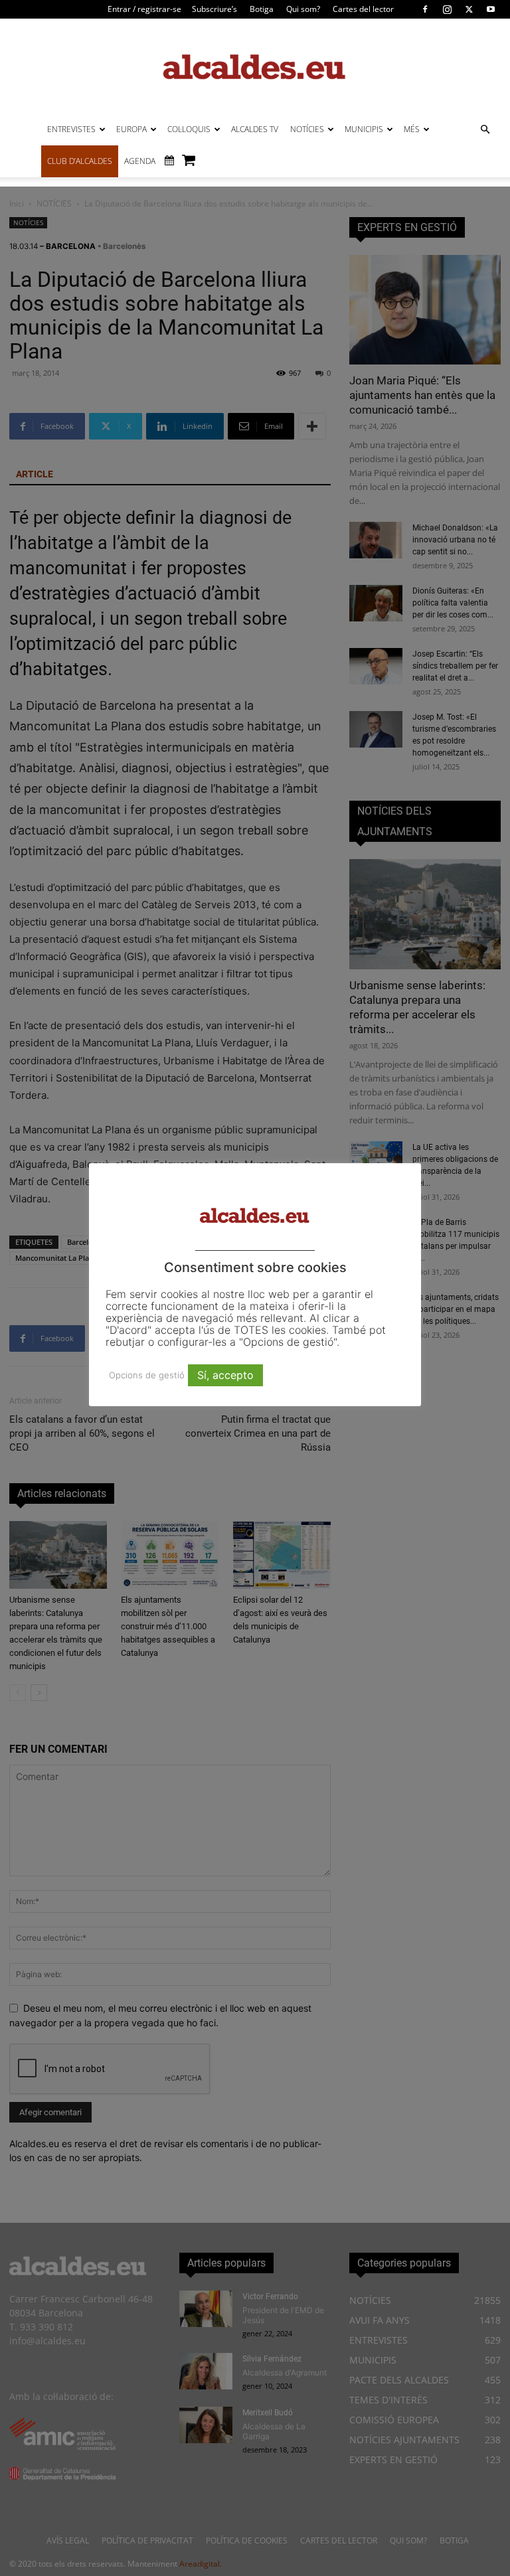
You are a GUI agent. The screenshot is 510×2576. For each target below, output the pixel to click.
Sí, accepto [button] (225, 1375)
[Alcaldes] (255, 66)
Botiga (262, 9)
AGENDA (140, 161)
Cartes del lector (363, 9)
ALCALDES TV (255, 129)
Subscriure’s (214, 9)
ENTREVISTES (71, 129)
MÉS (412, 129)
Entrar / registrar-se (144, 9)
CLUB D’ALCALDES (80, 161)
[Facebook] (425, 9)
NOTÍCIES (307, 129)
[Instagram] (447, 9)
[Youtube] (491, 9)
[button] (485, 130)
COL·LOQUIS (189, 129)
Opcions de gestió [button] (147, 1375)
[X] (469, 9)
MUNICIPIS (364, 129)
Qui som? (303, 9)
